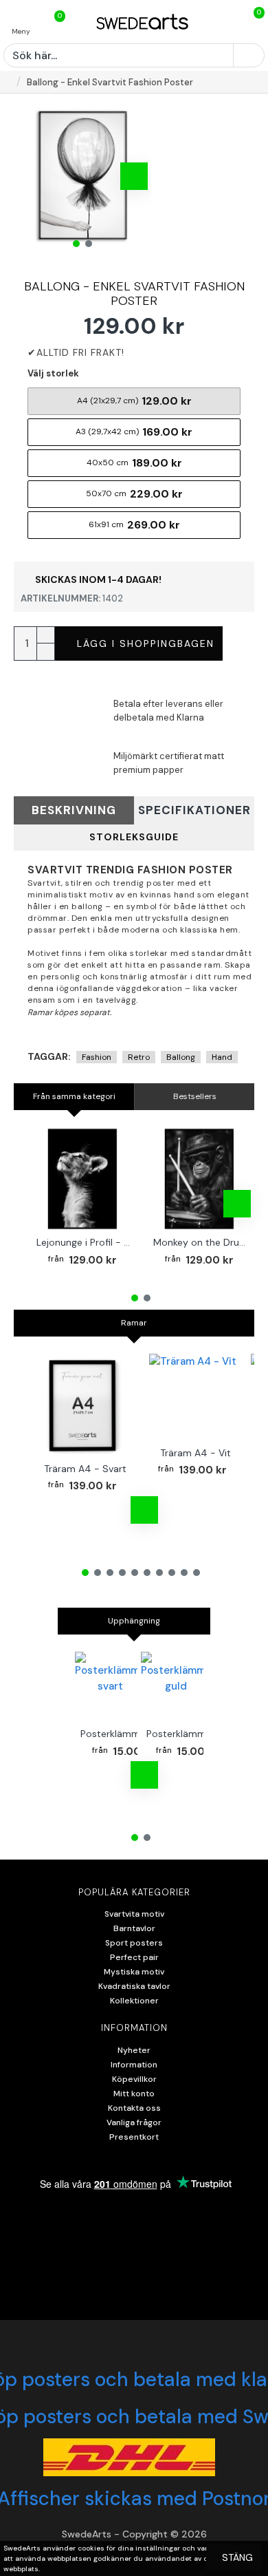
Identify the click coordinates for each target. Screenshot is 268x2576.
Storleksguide (134, 837)
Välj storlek (53, 373)
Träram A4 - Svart (85, 1469)
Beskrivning (74, 810)
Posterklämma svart (126, 1734)
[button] (31, 176)
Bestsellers (195, 1096)
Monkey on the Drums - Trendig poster (202, 1242)
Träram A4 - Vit (196, 1453)
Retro (139, 1057)
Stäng (237, 2557)
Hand (222, 1057)
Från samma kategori (74, 1096)
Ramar (134, 1323)
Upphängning (134, 1621)
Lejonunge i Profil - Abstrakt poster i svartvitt (85, 1242)
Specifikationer (194, 810)
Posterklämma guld (190, 1734)
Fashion (97, 1057)
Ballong (181, 1057)
